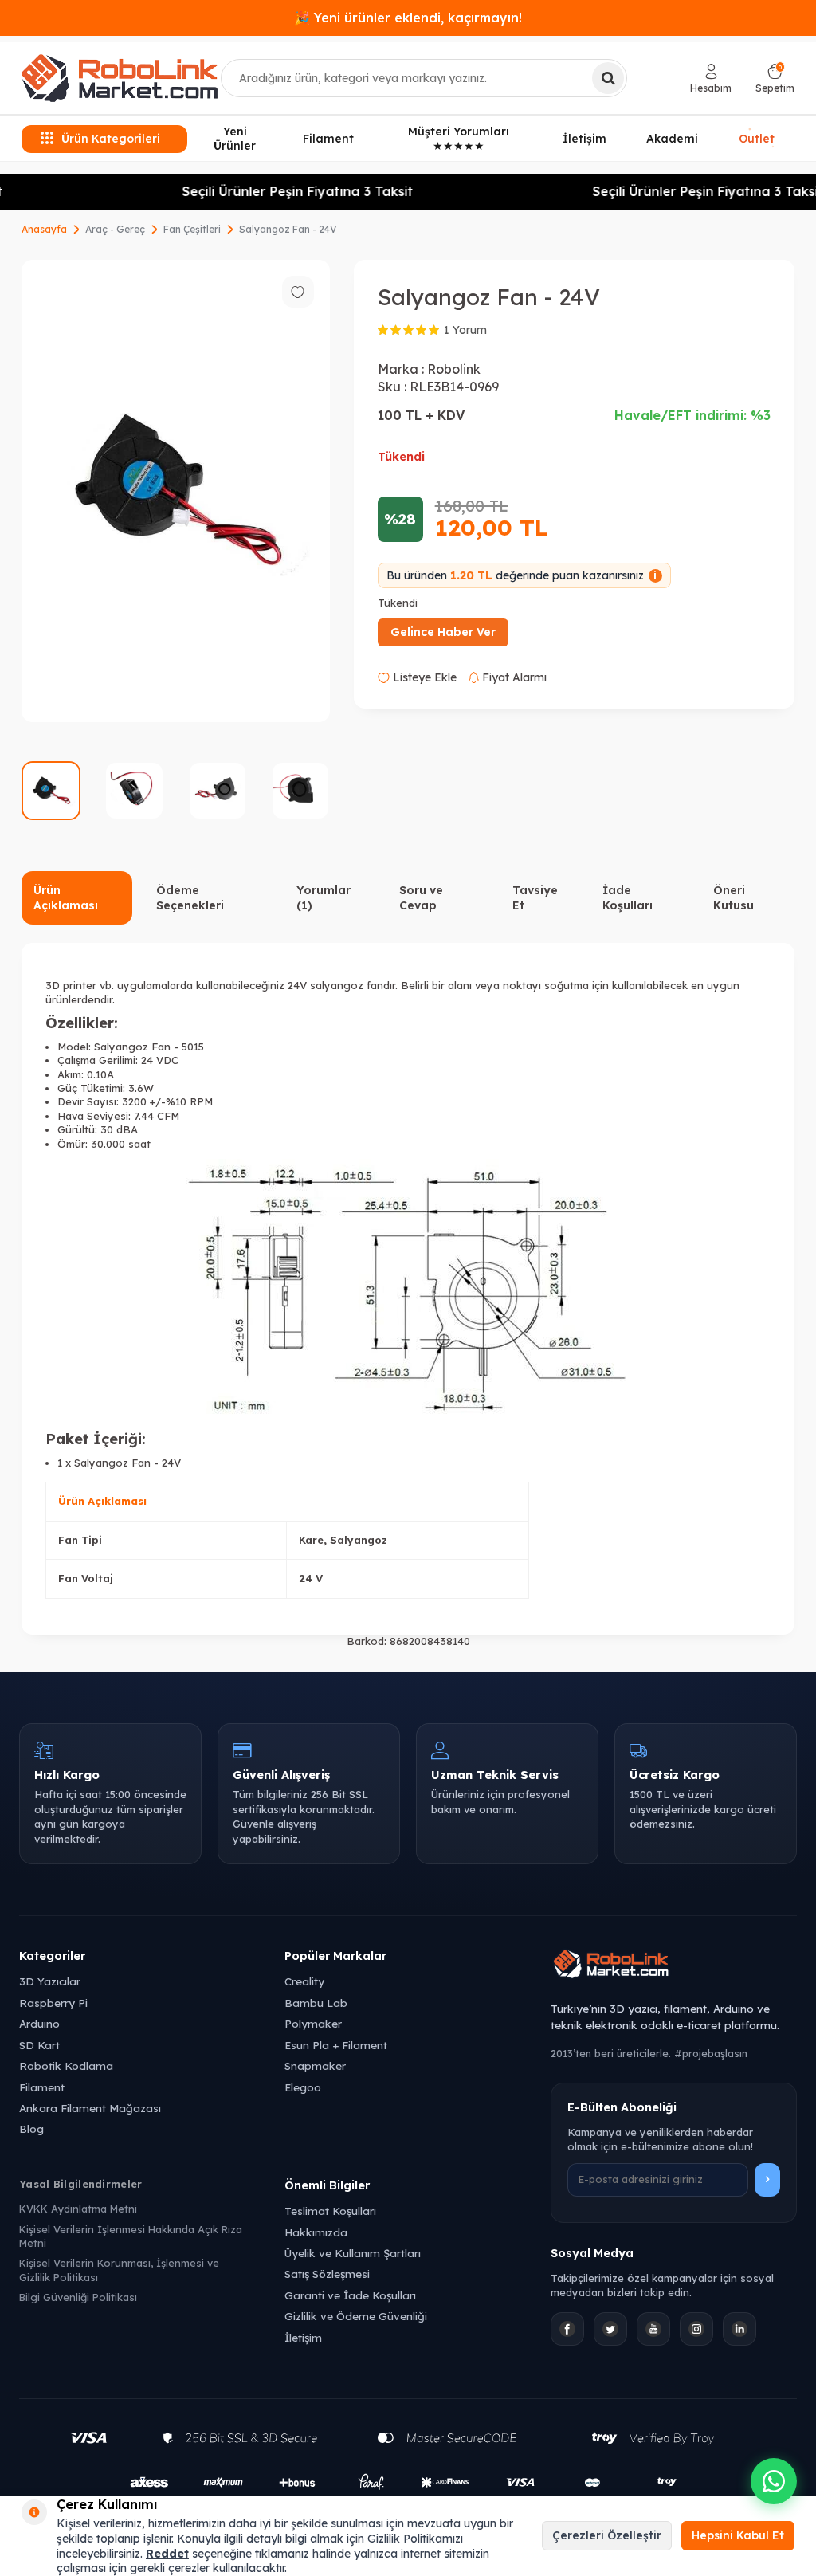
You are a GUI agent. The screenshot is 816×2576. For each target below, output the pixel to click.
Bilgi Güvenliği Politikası (78, 2297)
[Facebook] (567, 2329)
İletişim (585, 139)
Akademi (672, 139)
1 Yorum (465, 330)
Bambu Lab (316, 2003)
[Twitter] (610, 2329)
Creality (304, 1981)
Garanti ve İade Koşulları (350, 2295)
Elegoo (303, 2087)
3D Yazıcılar (50, 1981)
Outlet (757, 136)
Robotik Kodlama (66, 2066)
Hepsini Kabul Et (738, 2535)
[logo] (120, 78)
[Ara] (608, 78)
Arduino (39, 2023)
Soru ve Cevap (421, 898)
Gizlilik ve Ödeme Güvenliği (356, 2316)
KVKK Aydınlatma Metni (78, 2209)
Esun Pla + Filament (336, 2045)
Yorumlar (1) (324, 898)
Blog (31, 2128)
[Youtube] (653, 2329)
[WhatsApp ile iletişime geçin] (774, 2481)
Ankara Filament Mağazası (90, 2108)
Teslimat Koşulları (330, 2211)
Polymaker (313, 2023)
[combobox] (424, 78)
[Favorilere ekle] (298, 292)
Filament (328, 139)
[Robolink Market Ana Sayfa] (674, 1966)
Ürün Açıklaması (66, 898)
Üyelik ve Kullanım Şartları (353, 2253)
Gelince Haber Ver (443, 632)
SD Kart (39, 2045)
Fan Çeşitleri (192, 229)
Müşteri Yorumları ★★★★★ (459, 139)
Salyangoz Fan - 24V (288, 229)
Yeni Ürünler (235, 139)
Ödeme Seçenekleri (190, 898)
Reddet (167, 2554)
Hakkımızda (316, 2232)
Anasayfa (44, 229)
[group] (176, 491)
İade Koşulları (628, 898)
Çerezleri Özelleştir (607, 2535)
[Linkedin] (739, 2329)
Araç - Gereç (115, 229)
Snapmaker (315, 2066)
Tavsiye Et (535, 898)
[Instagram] (696, 2329)
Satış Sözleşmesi (327, 2274)
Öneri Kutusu (734, 898)
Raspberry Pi (53, 2003)
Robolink (454, 369)
